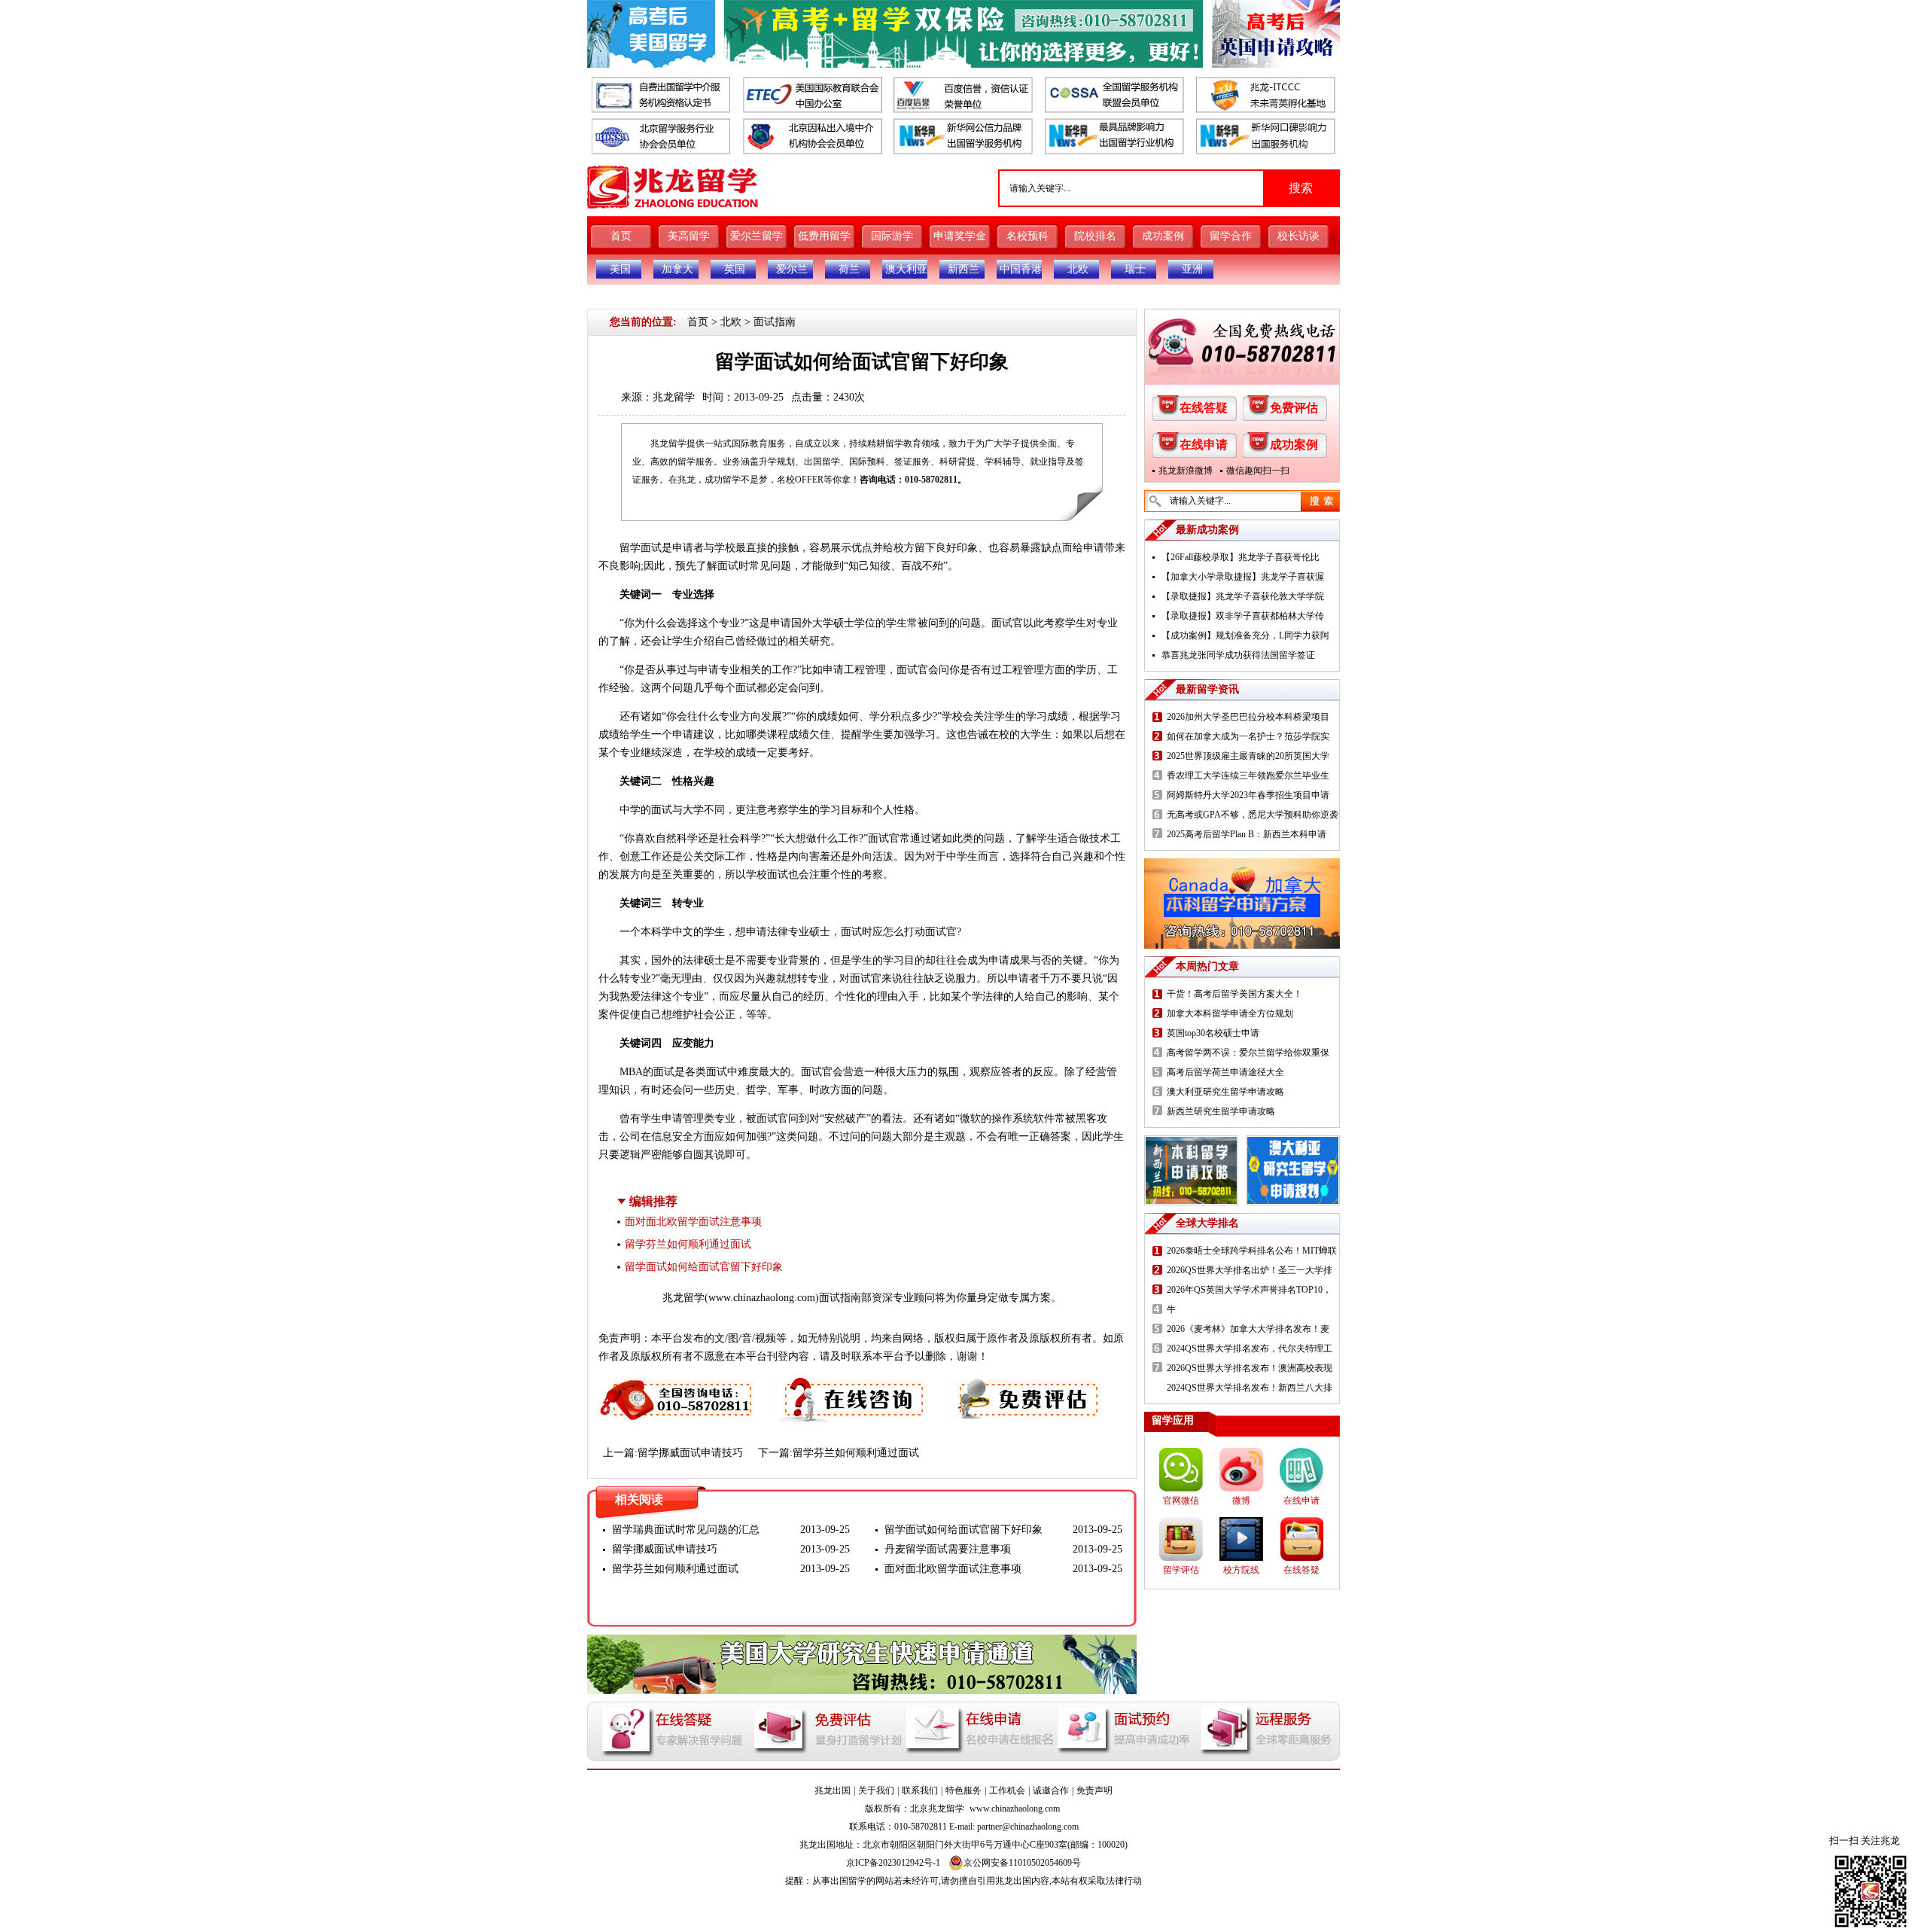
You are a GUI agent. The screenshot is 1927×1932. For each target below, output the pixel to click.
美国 (620, 269)
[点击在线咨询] (850, 1385)
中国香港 (1021, 269)
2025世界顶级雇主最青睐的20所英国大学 (1248, 756)
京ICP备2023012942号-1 (893, 1863)
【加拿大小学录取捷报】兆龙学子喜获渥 (1243, 577)
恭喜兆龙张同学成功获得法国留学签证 (1238, 655)
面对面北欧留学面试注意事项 (693, 1222)
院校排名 (1095, 236)
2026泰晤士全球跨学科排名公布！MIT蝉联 (1252, 1251)
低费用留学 (824, 236)
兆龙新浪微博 (1186, 471)
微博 (1241, 1501)
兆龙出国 (833, 1790)
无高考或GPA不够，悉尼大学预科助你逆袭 (1253, 815)
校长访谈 (1298, 236)
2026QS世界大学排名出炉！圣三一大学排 (1250, 1270)
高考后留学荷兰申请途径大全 (1225, 1072)
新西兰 (963, 269)
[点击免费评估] (1024, 1385)
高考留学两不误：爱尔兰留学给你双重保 (1248, 1053)
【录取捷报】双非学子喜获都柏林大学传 (1243, 616)
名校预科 (1027, 236)
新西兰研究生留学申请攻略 (1221, 1111)
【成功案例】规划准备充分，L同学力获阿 (1245, 635)
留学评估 (1181, 1570)
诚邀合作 (1051, 1790)
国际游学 (892, 236)
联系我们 (920, 1790)
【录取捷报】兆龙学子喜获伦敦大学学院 (1243, 596)
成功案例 (1163, 236)
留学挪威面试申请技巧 (690, 1453)
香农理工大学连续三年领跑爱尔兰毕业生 (1248, 776)
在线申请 (1204, 445)
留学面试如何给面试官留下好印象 (704, 1267)
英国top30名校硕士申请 (1213, 1033)
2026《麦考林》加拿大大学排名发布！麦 (1248, 1329)
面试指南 (775, 322)
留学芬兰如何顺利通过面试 (688, 1244)
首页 (621, 236)
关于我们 (876, 1790)
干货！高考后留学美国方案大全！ (1234, 994)
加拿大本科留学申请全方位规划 (1230, 1013)
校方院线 (1241, 1570)
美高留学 (689, 236)
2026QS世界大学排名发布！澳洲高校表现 (1250, 1368)
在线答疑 (1204, 408)
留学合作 (1231, 236)
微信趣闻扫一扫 (1258, 471)
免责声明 (1094, 1790)
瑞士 (1135, 269)
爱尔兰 (792, 269)
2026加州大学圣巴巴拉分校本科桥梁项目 (1248, 717)
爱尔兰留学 (756, 236)
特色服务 (963, 1790)
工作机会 (1007, 1790)
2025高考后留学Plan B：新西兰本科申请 (1247, 834)
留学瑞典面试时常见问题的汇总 (686, 1530)
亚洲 (1192, 269)
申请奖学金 (960, 236)
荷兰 (849, 269)
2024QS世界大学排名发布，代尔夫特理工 (1250, 1348)
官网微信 (1181, 1501)
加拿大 (677, 269)
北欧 (1078, 269)
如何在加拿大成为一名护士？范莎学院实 (1248, 736)
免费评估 (1294, 408)
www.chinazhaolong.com (762, 1298)
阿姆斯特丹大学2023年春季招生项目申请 (1248, 795)
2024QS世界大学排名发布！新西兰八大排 (1250, 1388)
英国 (735, 269)
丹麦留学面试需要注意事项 (948, 1549)
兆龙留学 (674, 397)
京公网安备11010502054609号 (1022, 1863)
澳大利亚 (906, 269)
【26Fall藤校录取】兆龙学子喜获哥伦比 (1241, 557)
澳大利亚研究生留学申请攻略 (1225, 1092)
